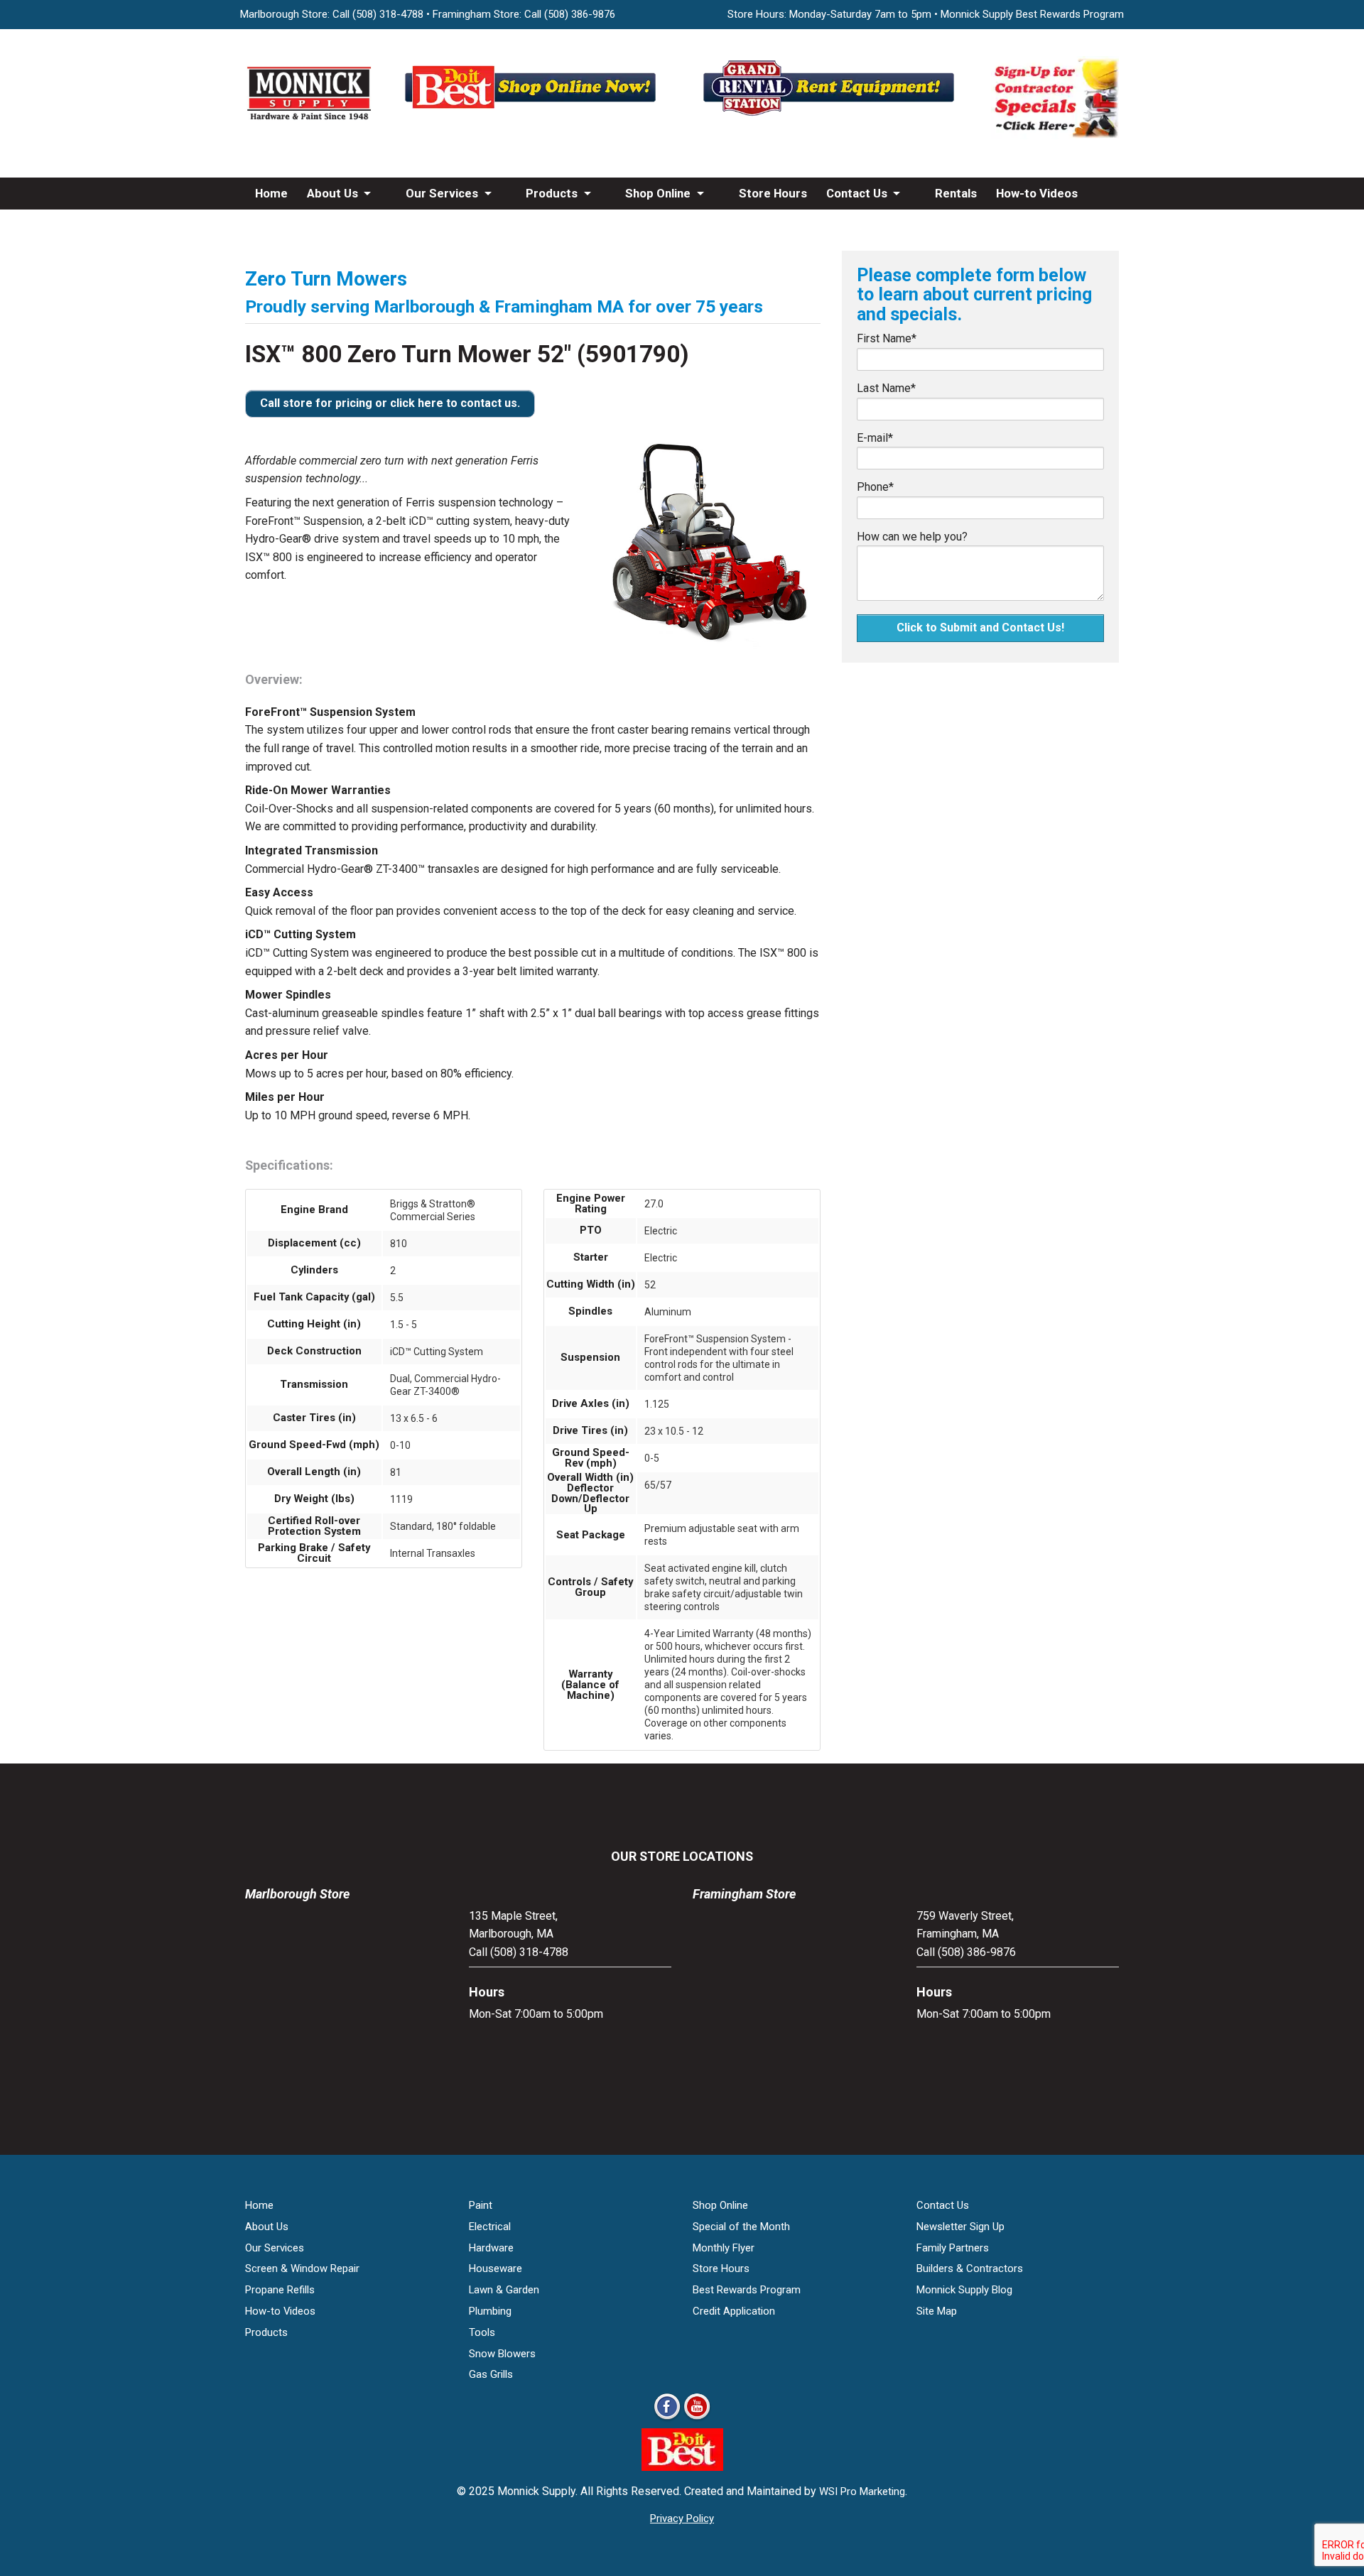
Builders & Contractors (970, 2268)
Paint (481, 2205)
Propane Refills (280, 2290)
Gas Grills (491, 2374)
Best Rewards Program (747, 2290)
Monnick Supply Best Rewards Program (1032, 14)
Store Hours (773, 193)
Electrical (490, 2227)
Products (552, 193)
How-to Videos (1037, 193)
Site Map (937, 2311)
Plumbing (490, 2311)
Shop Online (658, 193)
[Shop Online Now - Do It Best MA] (533, 115)
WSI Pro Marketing (862, 2491)
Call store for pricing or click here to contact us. (390, 403)
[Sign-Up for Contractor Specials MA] (1055, 135)
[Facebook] (667, 2419)
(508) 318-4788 (388, 14)
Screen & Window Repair (302, 2268)
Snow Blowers (502, 2354)
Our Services (442, 193)
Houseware (496, 2268)
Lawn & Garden (504, 2290)
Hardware (491, 2248)
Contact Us (857, 193)
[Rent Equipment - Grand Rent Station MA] (831, 115)
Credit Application (734, 2311)
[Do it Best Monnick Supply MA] (682, 2467)
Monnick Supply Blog (964, 2290)
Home (271, 193)
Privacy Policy (682, 2518)
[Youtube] (697, 2419)
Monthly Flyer (724, 2248)
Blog (267, 225)
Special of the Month (741, 2227)
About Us (332, 193)
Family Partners (953, 2248)
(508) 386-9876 (580, 14)
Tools (482, 2332)
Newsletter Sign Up (960, 2227)
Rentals (956, 193)
